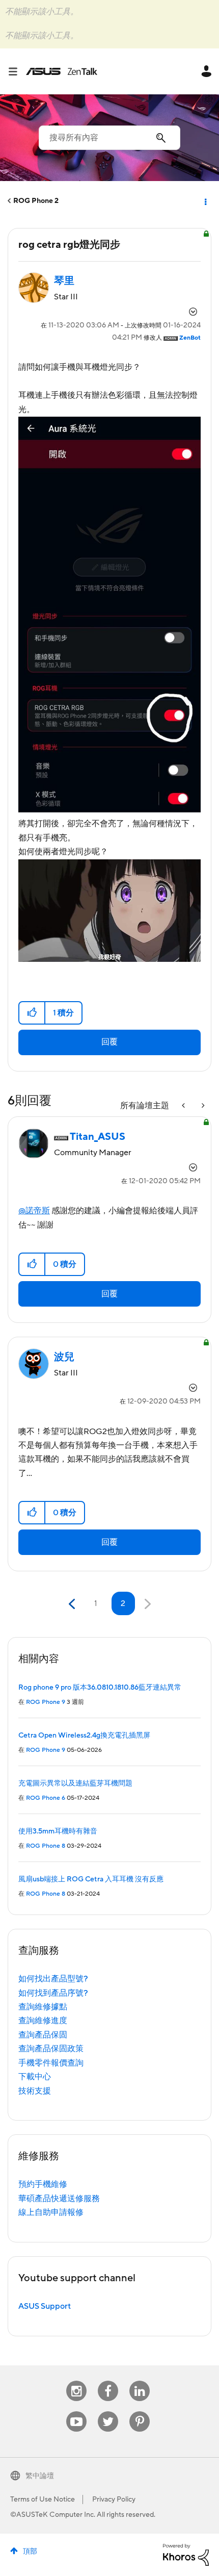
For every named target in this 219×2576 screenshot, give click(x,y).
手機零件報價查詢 (51, 2063)
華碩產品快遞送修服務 (59, 2199)
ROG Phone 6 (46, 1798)
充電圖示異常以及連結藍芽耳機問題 (75, 1783)
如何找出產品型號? (53, 1979)
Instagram (77, 2381)
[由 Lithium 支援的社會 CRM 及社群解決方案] (186, 2555)
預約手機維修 (43, 2184)
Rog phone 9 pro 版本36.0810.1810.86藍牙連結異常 (100, 1688)
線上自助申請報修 (51, 2212)
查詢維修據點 (43, 2007)
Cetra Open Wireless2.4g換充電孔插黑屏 (84, 1736)
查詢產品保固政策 (51, 2049)
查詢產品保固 (43, 2035)
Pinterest (140, 2412)
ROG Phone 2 (36, 201)
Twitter (108, 2412)
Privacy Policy (114, 2500)
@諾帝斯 (34, 1211)
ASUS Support (45, 2306)
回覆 (109, 1042)
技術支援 (35, 2091)
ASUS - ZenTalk (62, 71)
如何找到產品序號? (53, 1993)
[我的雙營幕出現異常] (184, 1106)
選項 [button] (205, 201)
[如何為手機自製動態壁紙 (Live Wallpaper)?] (202, 1106)
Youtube (76, 2412)
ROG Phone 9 (46, 1702)
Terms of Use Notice (43, 2500)
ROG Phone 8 (46, 1846)
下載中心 (35, 2077)
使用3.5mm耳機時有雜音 (58, 1831)
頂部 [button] (30, 2552)
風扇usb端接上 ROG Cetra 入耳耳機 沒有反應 (91, 1879)
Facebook (108, 2381)
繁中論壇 (40, 2476)
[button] (32, 1013)
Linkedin (140, 2381)
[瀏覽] (17, 71)
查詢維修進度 (43, 2021)
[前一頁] (73, 1604)
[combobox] (109, 138)
